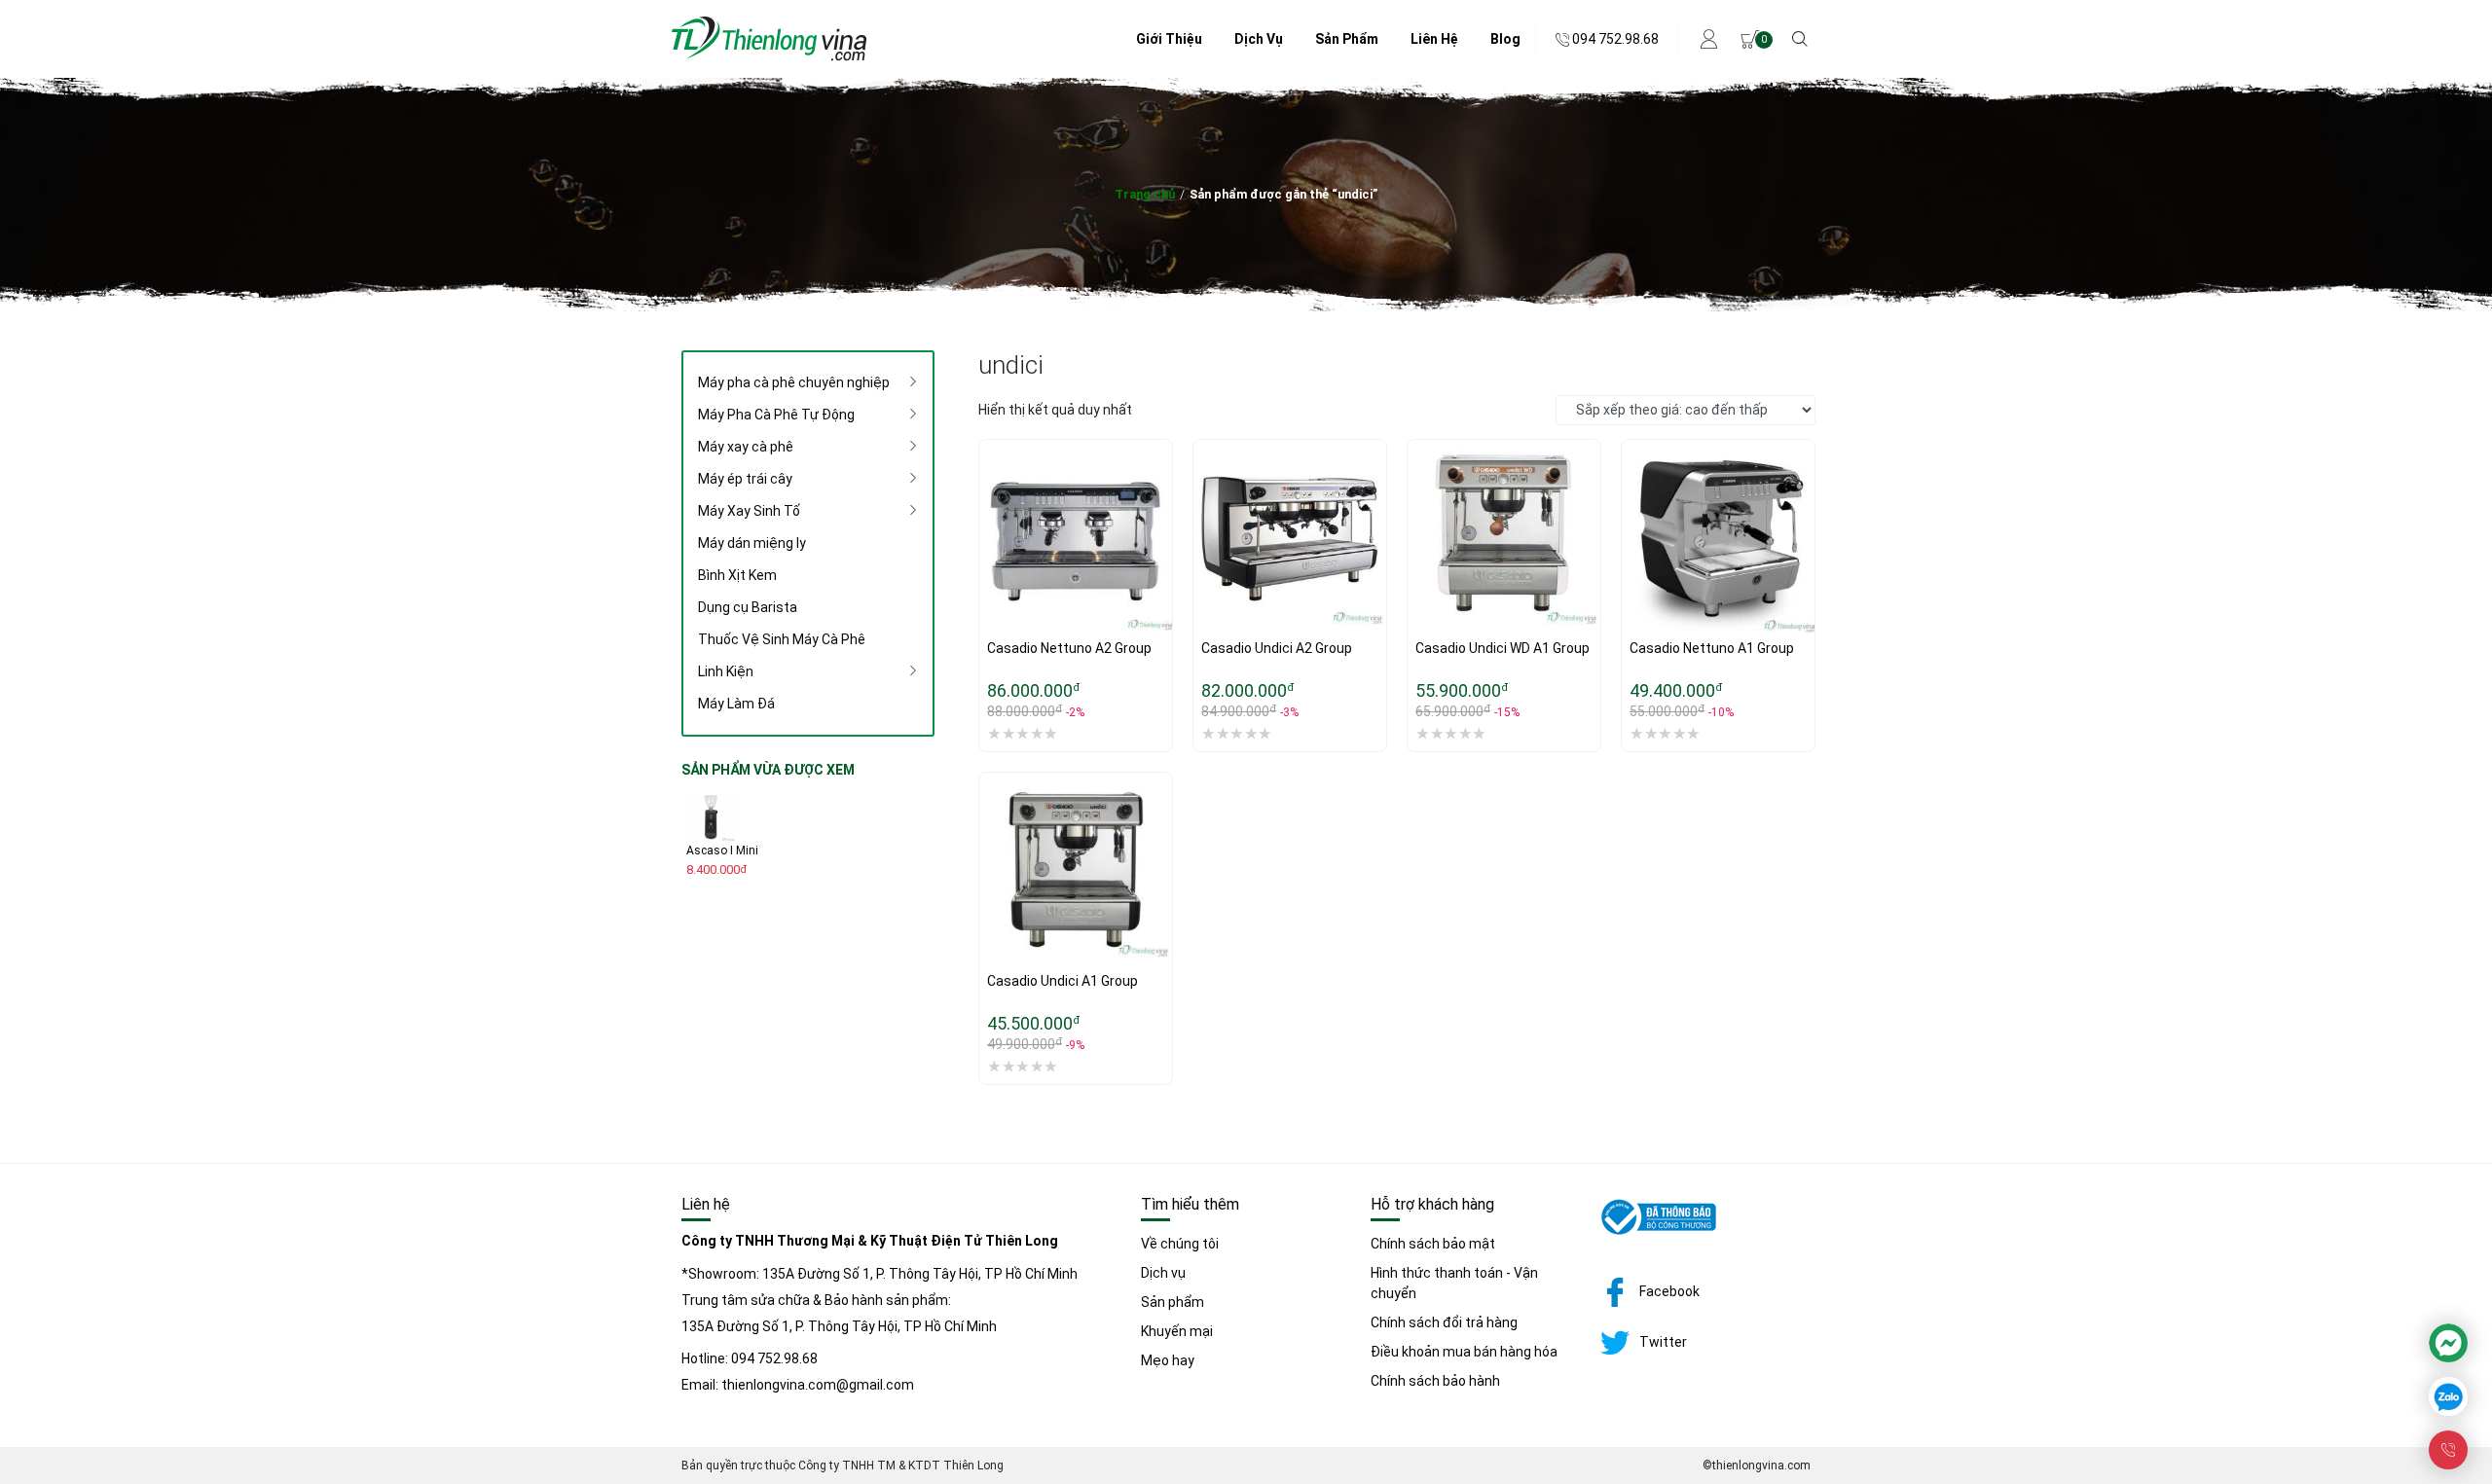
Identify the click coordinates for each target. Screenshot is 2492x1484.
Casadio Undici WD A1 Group (1503, 648)
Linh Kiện (726, 671)
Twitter (1663, 1342)
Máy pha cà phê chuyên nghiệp (794, 382)
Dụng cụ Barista (748, 607)
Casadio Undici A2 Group (1277, 648)
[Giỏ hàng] (1750, 39)
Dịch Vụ (1259, 39)
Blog (1505, 39)
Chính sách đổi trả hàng (1444, 1322)
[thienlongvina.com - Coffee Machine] (769, 56)
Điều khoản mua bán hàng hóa (1464, 1352)
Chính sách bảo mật (1433, 1244)
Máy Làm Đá (736, 704)
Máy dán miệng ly (752, 543)
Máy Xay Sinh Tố (749, 511)
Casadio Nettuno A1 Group (1712, 648)
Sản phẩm (1173, 1302)
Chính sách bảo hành (1435, 1381)
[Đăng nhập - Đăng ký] (1710, 39)
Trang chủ (1145, 194)
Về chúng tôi (1180, 1244)
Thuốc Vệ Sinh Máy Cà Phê (782, 639)
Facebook (1669, 1291)
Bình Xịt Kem (737, 575)
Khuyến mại (1177, 1331)
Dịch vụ (1163, 1273)
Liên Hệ (1434, 39)
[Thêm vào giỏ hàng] (994, 561)
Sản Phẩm (1347, 39)
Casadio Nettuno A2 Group (1069, 648)
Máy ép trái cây (745, 479)
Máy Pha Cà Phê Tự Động (776, 415)
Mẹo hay (1168, 1360)
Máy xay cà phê (746, 447)
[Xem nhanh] (994, 601)
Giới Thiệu (1169, 39)
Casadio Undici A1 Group (1063, 981)
